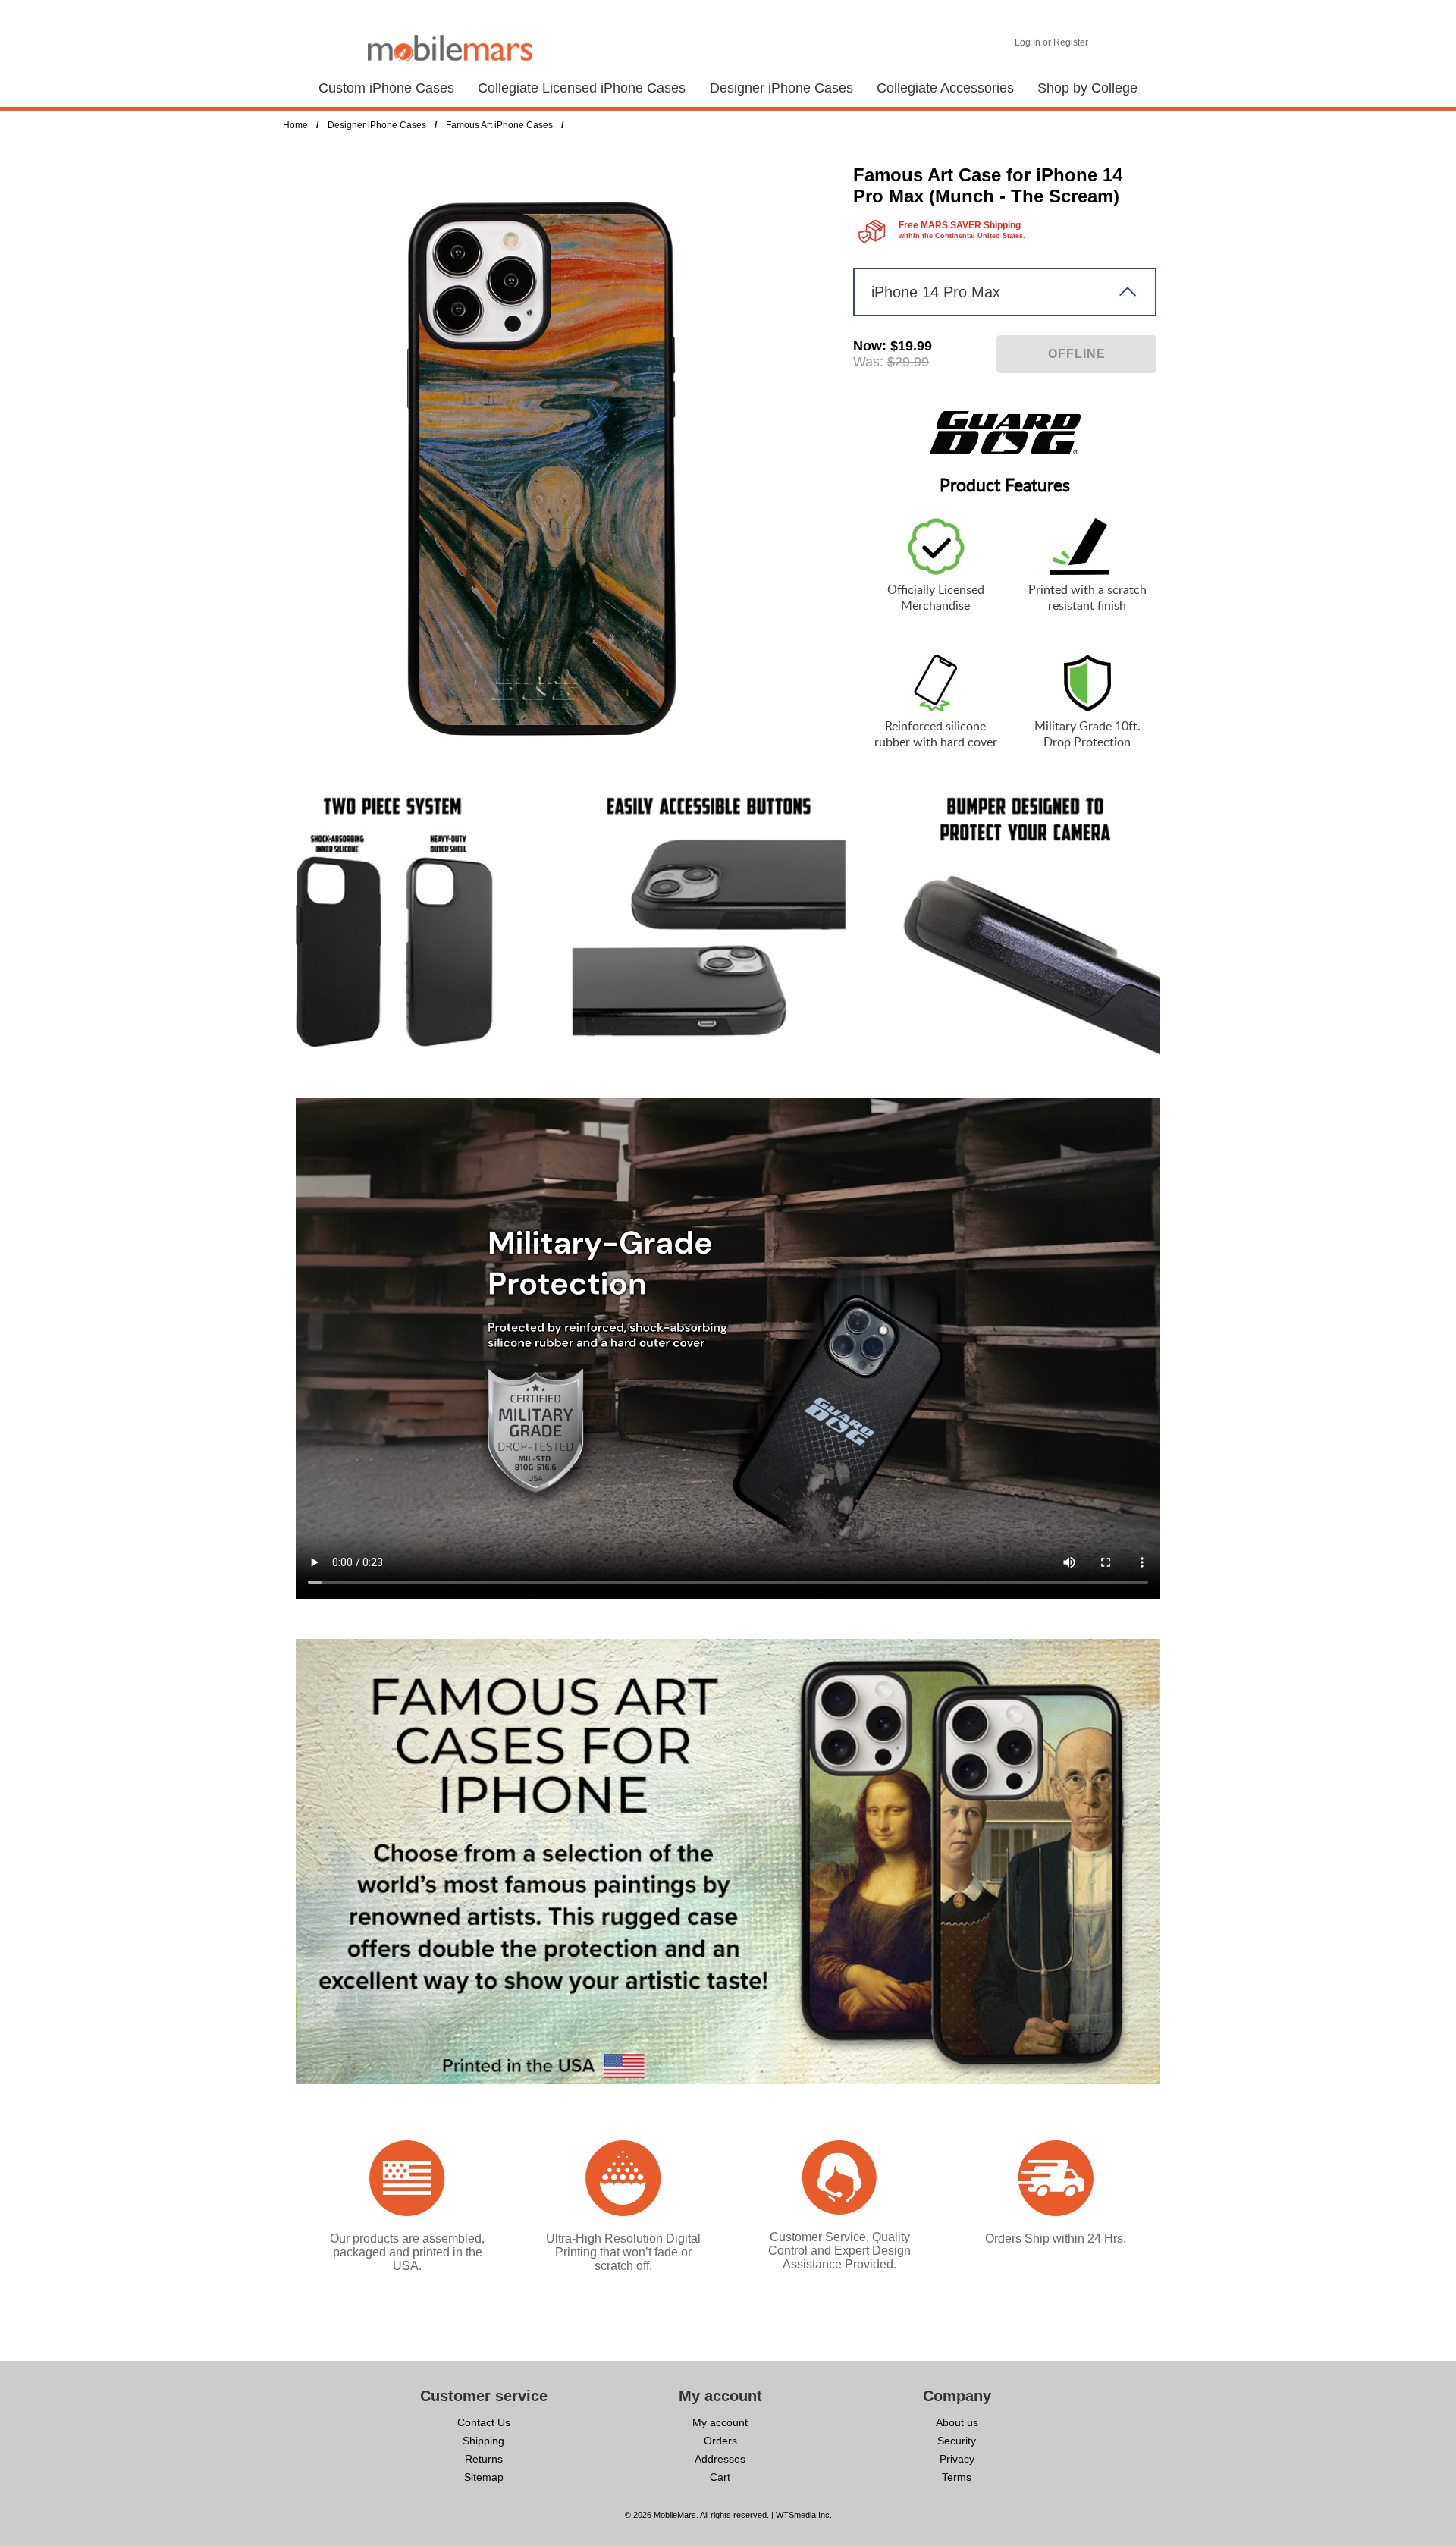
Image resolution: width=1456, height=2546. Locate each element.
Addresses (720, 2459)
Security (957, 2441)
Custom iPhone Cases (386, 88)
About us (957, 2422)
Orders (720, 2441)
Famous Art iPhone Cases (499, 125)
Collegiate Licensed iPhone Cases (582, 88)
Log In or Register (1051, 42)
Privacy (957, 2459)
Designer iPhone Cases (781, 88)
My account (720, 2422)
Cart (720, 2477)
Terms (957, 2477)
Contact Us (484, 2422)
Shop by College (1087, 88)
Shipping (483, 2441)
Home (295, 125)
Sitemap (484, 2477)
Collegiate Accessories (945, 88)
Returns (484, 2459)
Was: (868, 362)
